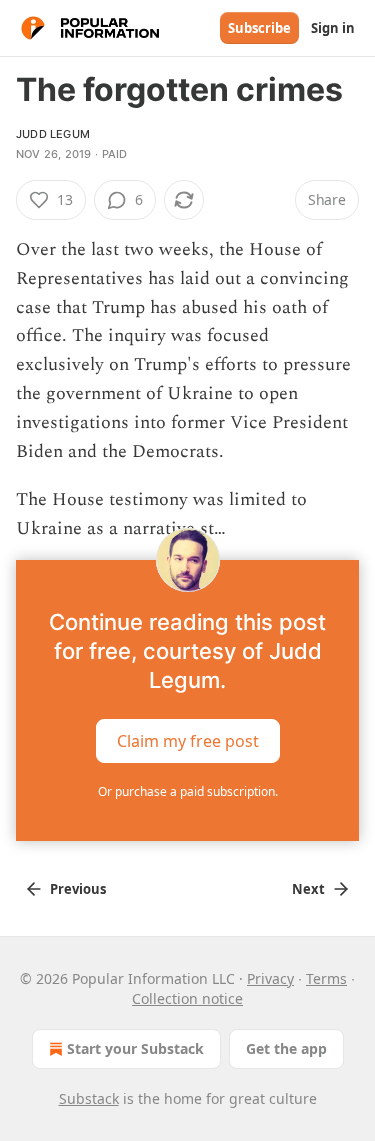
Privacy (270, 978)
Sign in (333, 28)
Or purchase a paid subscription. (188, 791)
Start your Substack (135, 1048)
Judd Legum (53, 134)
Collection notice (187, 998)
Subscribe (259, 28)
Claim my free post (188, 741)
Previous (78, 889)
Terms (326, 978)
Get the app (286, 1048)
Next (308, 889)
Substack (89, 1098)
